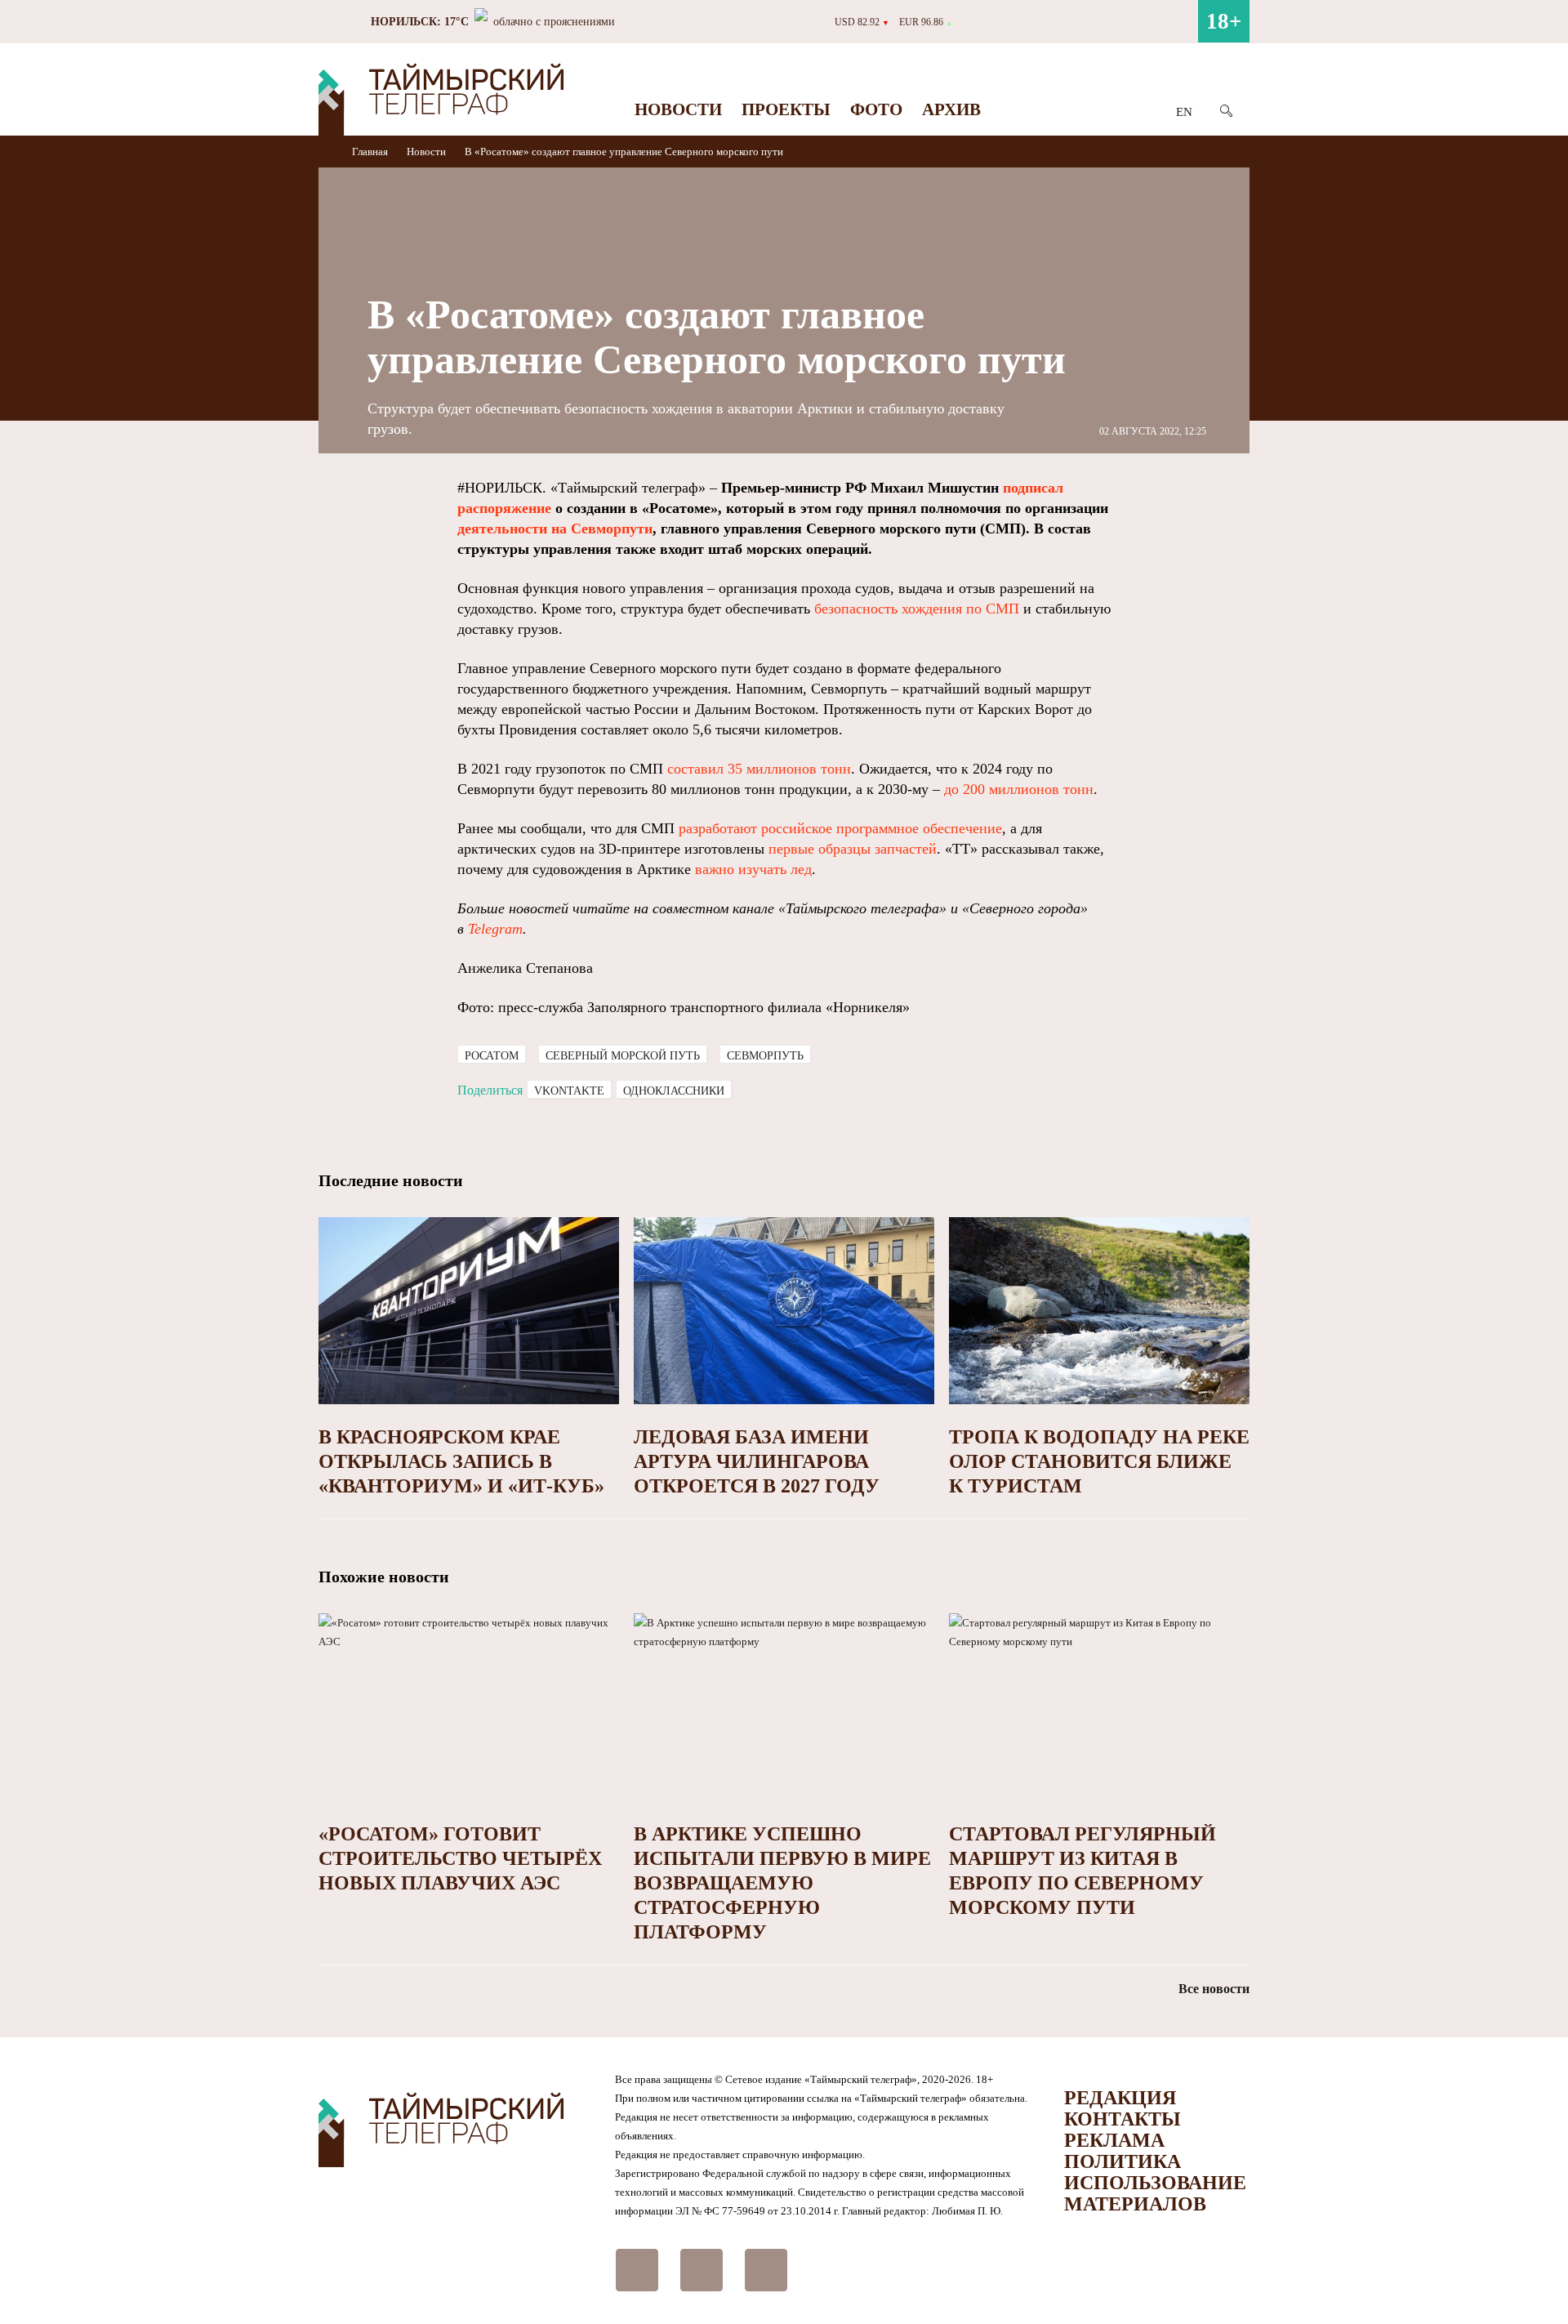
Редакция (1120, 2098)
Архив (951, 109)
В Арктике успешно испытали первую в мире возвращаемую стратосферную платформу (782, 1883)
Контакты (1123, 2119)
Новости (678, 109)
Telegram (495, 929)
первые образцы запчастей (853, 849)
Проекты (786, 109)
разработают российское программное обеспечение (840, 828)
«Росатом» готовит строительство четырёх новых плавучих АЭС (460, 1858)
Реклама (1114, 2140)
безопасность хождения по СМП (917, 609)
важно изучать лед (753, 869)
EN (1184, 112)
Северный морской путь (623, 1056)
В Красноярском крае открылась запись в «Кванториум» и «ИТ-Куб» (461, 1461)
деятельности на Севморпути (555, 529)
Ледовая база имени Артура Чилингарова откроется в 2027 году (757, 1461)
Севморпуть (765, 1056)
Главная (371, 152)
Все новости (1214, 1989)
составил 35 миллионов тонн (759, 769)
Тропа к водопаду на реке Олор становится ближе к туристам (1099, 1461)
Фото (876, 109)
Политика (1123, 2161)
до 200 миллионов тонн (1019, 789)
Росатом (492, 1056)
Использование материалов (1155, 2193)
